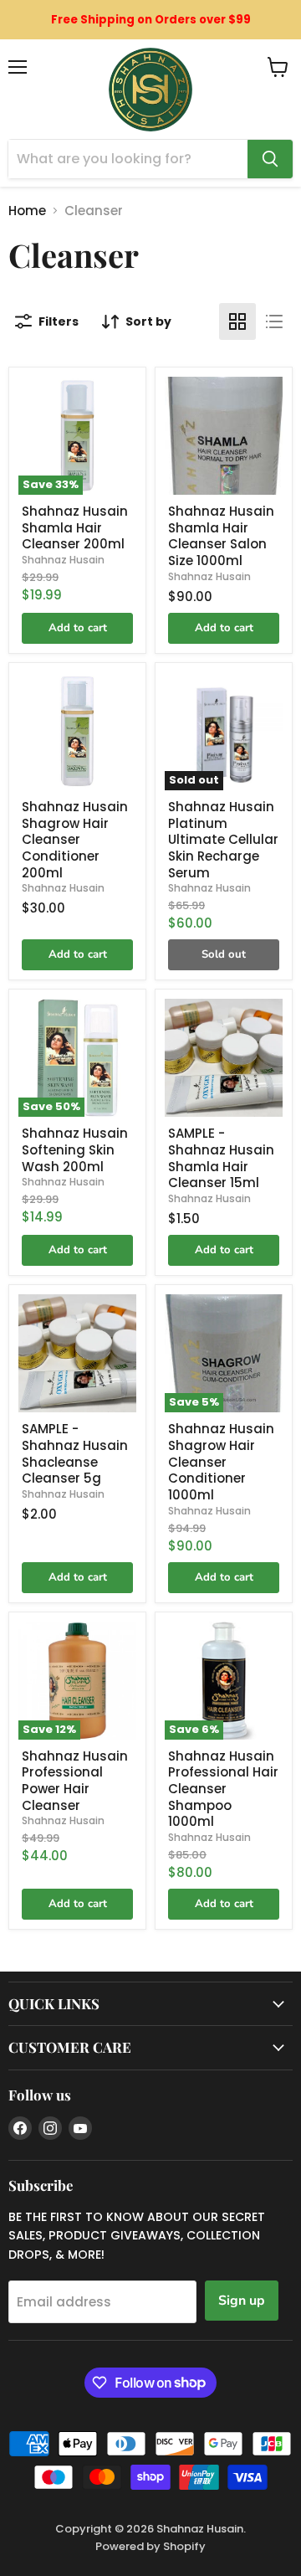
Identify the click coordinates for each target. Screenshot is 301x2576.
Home (27, 211)
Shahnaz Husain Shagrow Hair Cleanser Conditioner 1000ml (221, 1462)
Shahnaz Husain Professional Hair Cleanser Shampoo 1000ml (223, 1789)
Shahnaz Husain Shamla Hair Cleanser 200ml (75, 527)
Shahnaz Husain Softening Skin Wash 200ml (75, 1149)
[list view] (274, 321)
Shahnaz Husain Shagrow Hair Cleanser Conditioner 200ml (75, 840)
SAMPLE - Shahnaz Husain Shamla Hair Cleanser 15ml (221, 1158)
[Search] (270, 159)
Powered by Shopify (150, 2546)
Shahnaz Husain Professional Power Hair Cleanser (75, 1781)
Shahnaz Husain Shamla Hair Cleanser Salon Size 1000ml (221, 536)
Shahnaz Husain (63, 560)
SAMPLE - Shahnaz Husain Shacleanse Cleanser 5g (75, 1453)
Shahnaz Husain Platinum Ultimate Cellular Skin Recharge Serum (223, 840)
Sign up (242, 2301)
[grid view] (237, 321)
